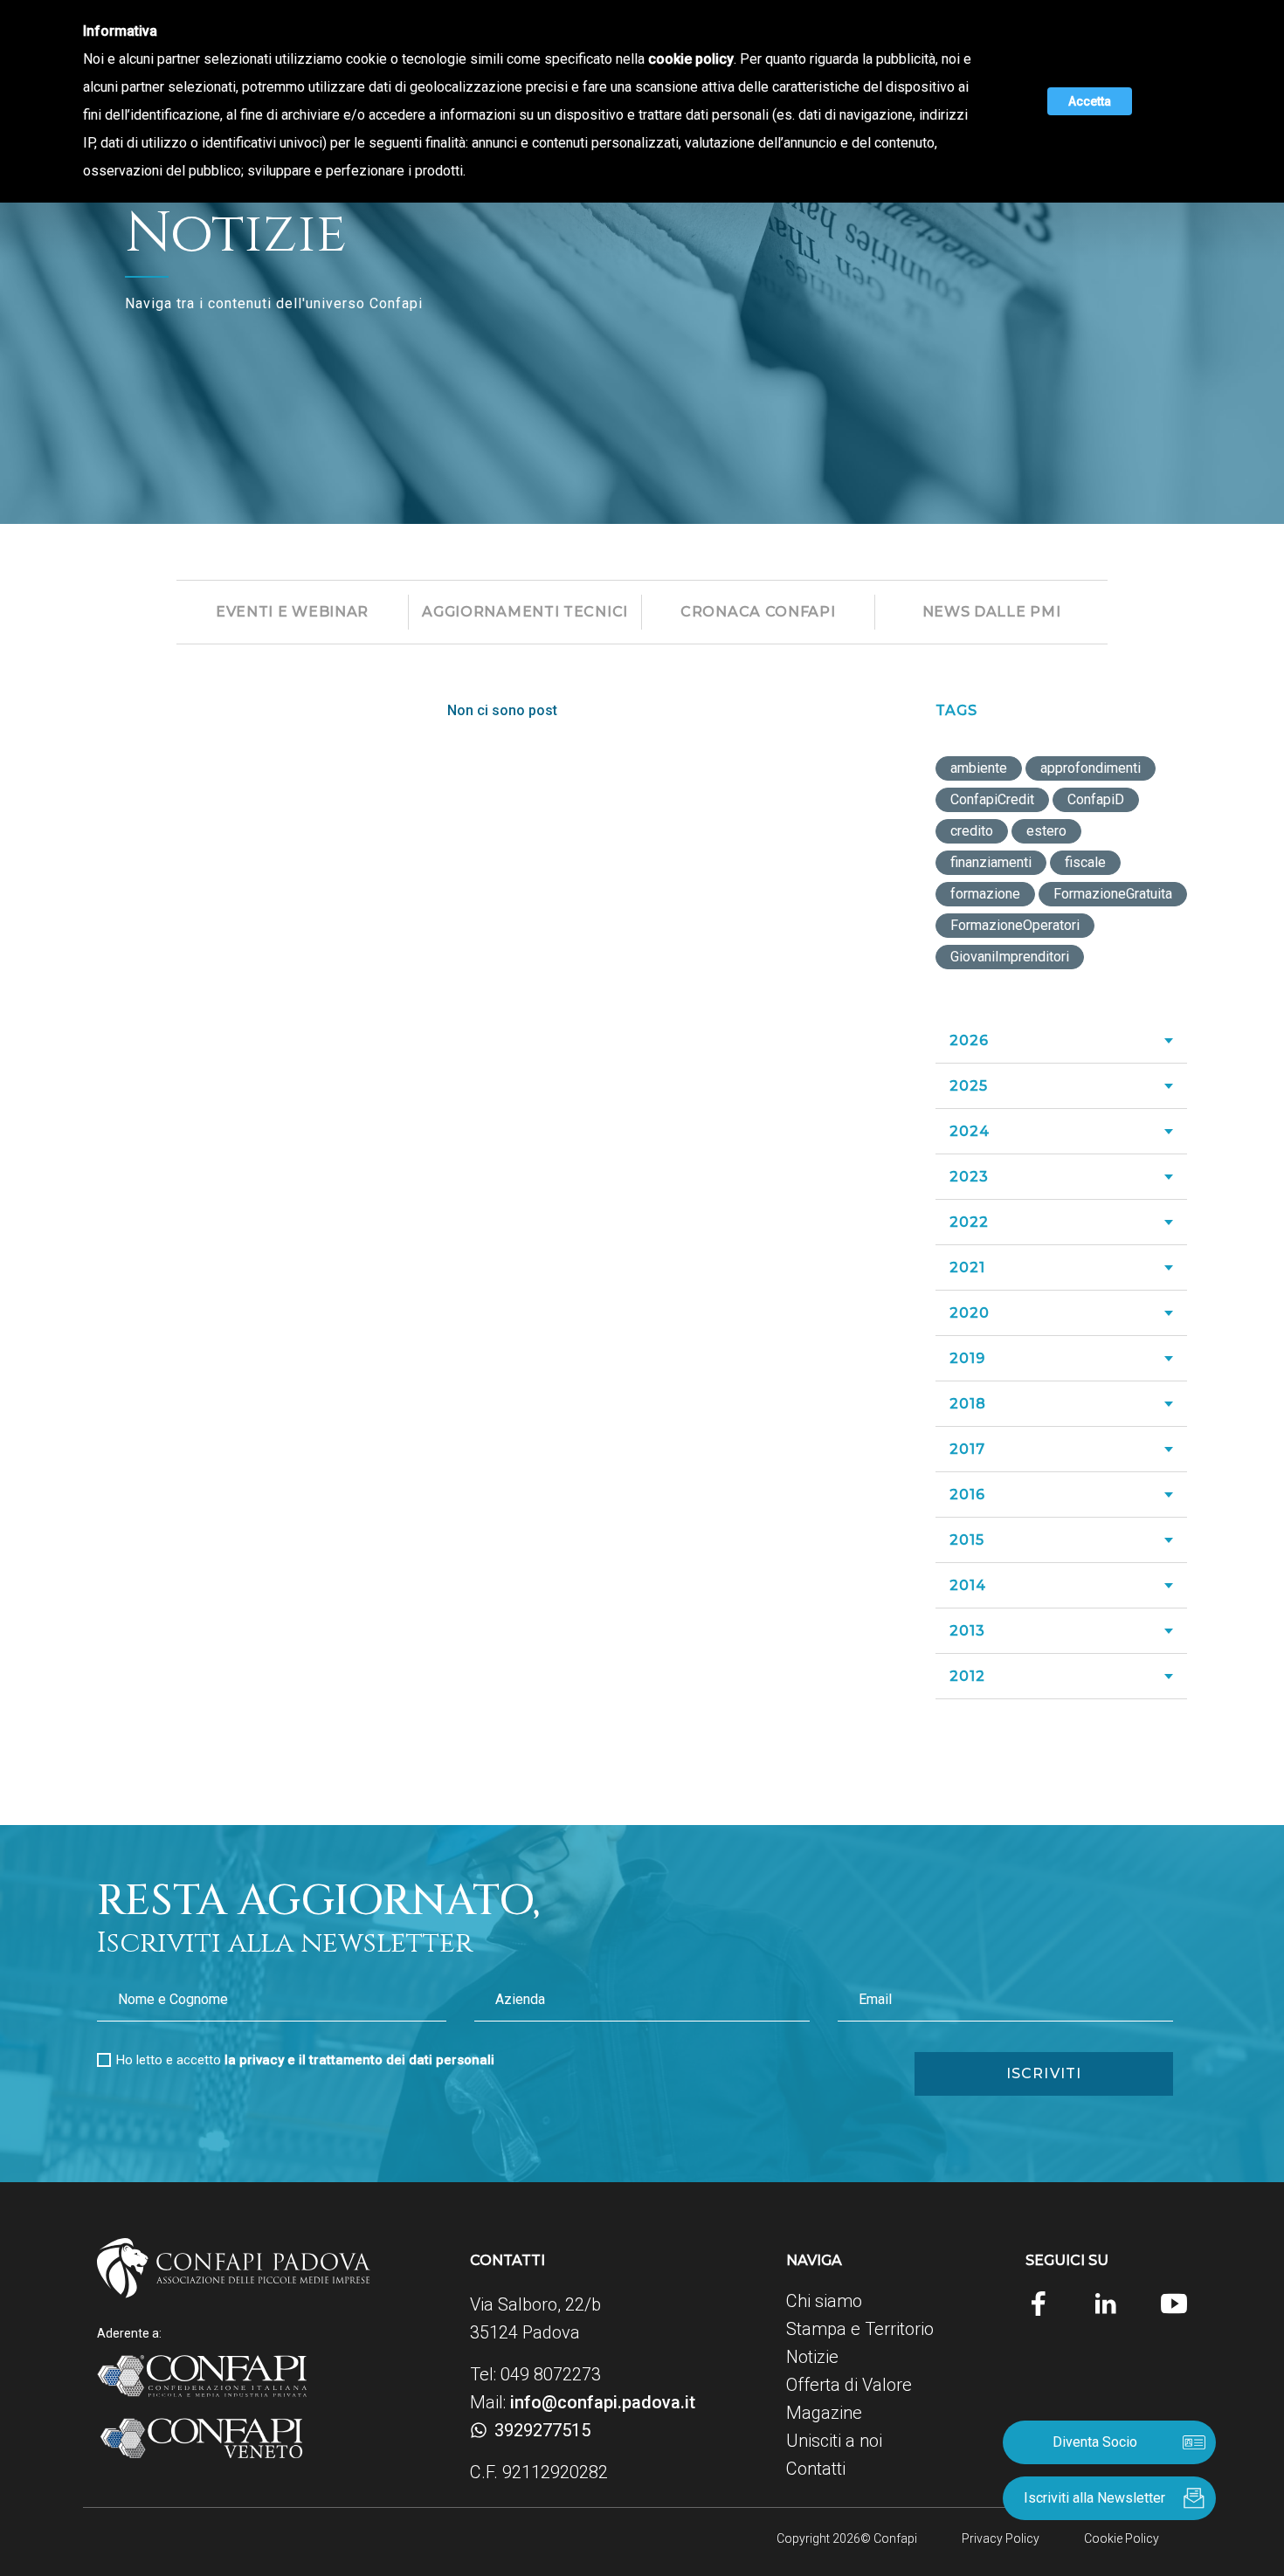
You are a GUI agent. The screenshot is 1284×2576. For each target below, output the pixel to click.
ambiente (979, 768)
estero (1046, 831)
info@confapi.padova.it (603, 2402)
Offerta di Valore (849, 2385)
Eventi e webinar (292, 612)
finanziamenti (991, 862)
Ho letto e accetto (305, 2060)
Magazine (824, 2413)
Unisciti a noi (834, 2441)
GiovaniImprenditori (1010, 957)
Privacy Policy (1001, 2538)
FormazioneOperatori (1015, 925)
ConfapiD (1096, 799)
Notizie (812, 2357)
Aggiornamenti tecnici (525, 612)
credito (972, 831)
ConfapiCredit (992, 799)
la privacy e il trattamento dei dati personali (359, 2060)
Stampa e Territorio (860, 2329)
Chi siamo (824, 2301)
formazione (985, 894)
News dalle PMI (992, 612)
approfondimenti (1091, 768)
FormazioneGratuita (1113, 894)
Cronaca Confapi (758, 612)
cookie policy (691, 59)
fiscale (1085, 862)
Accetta (1090, 101)
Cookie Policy (1122, 2538)
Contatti (816, 2469)
